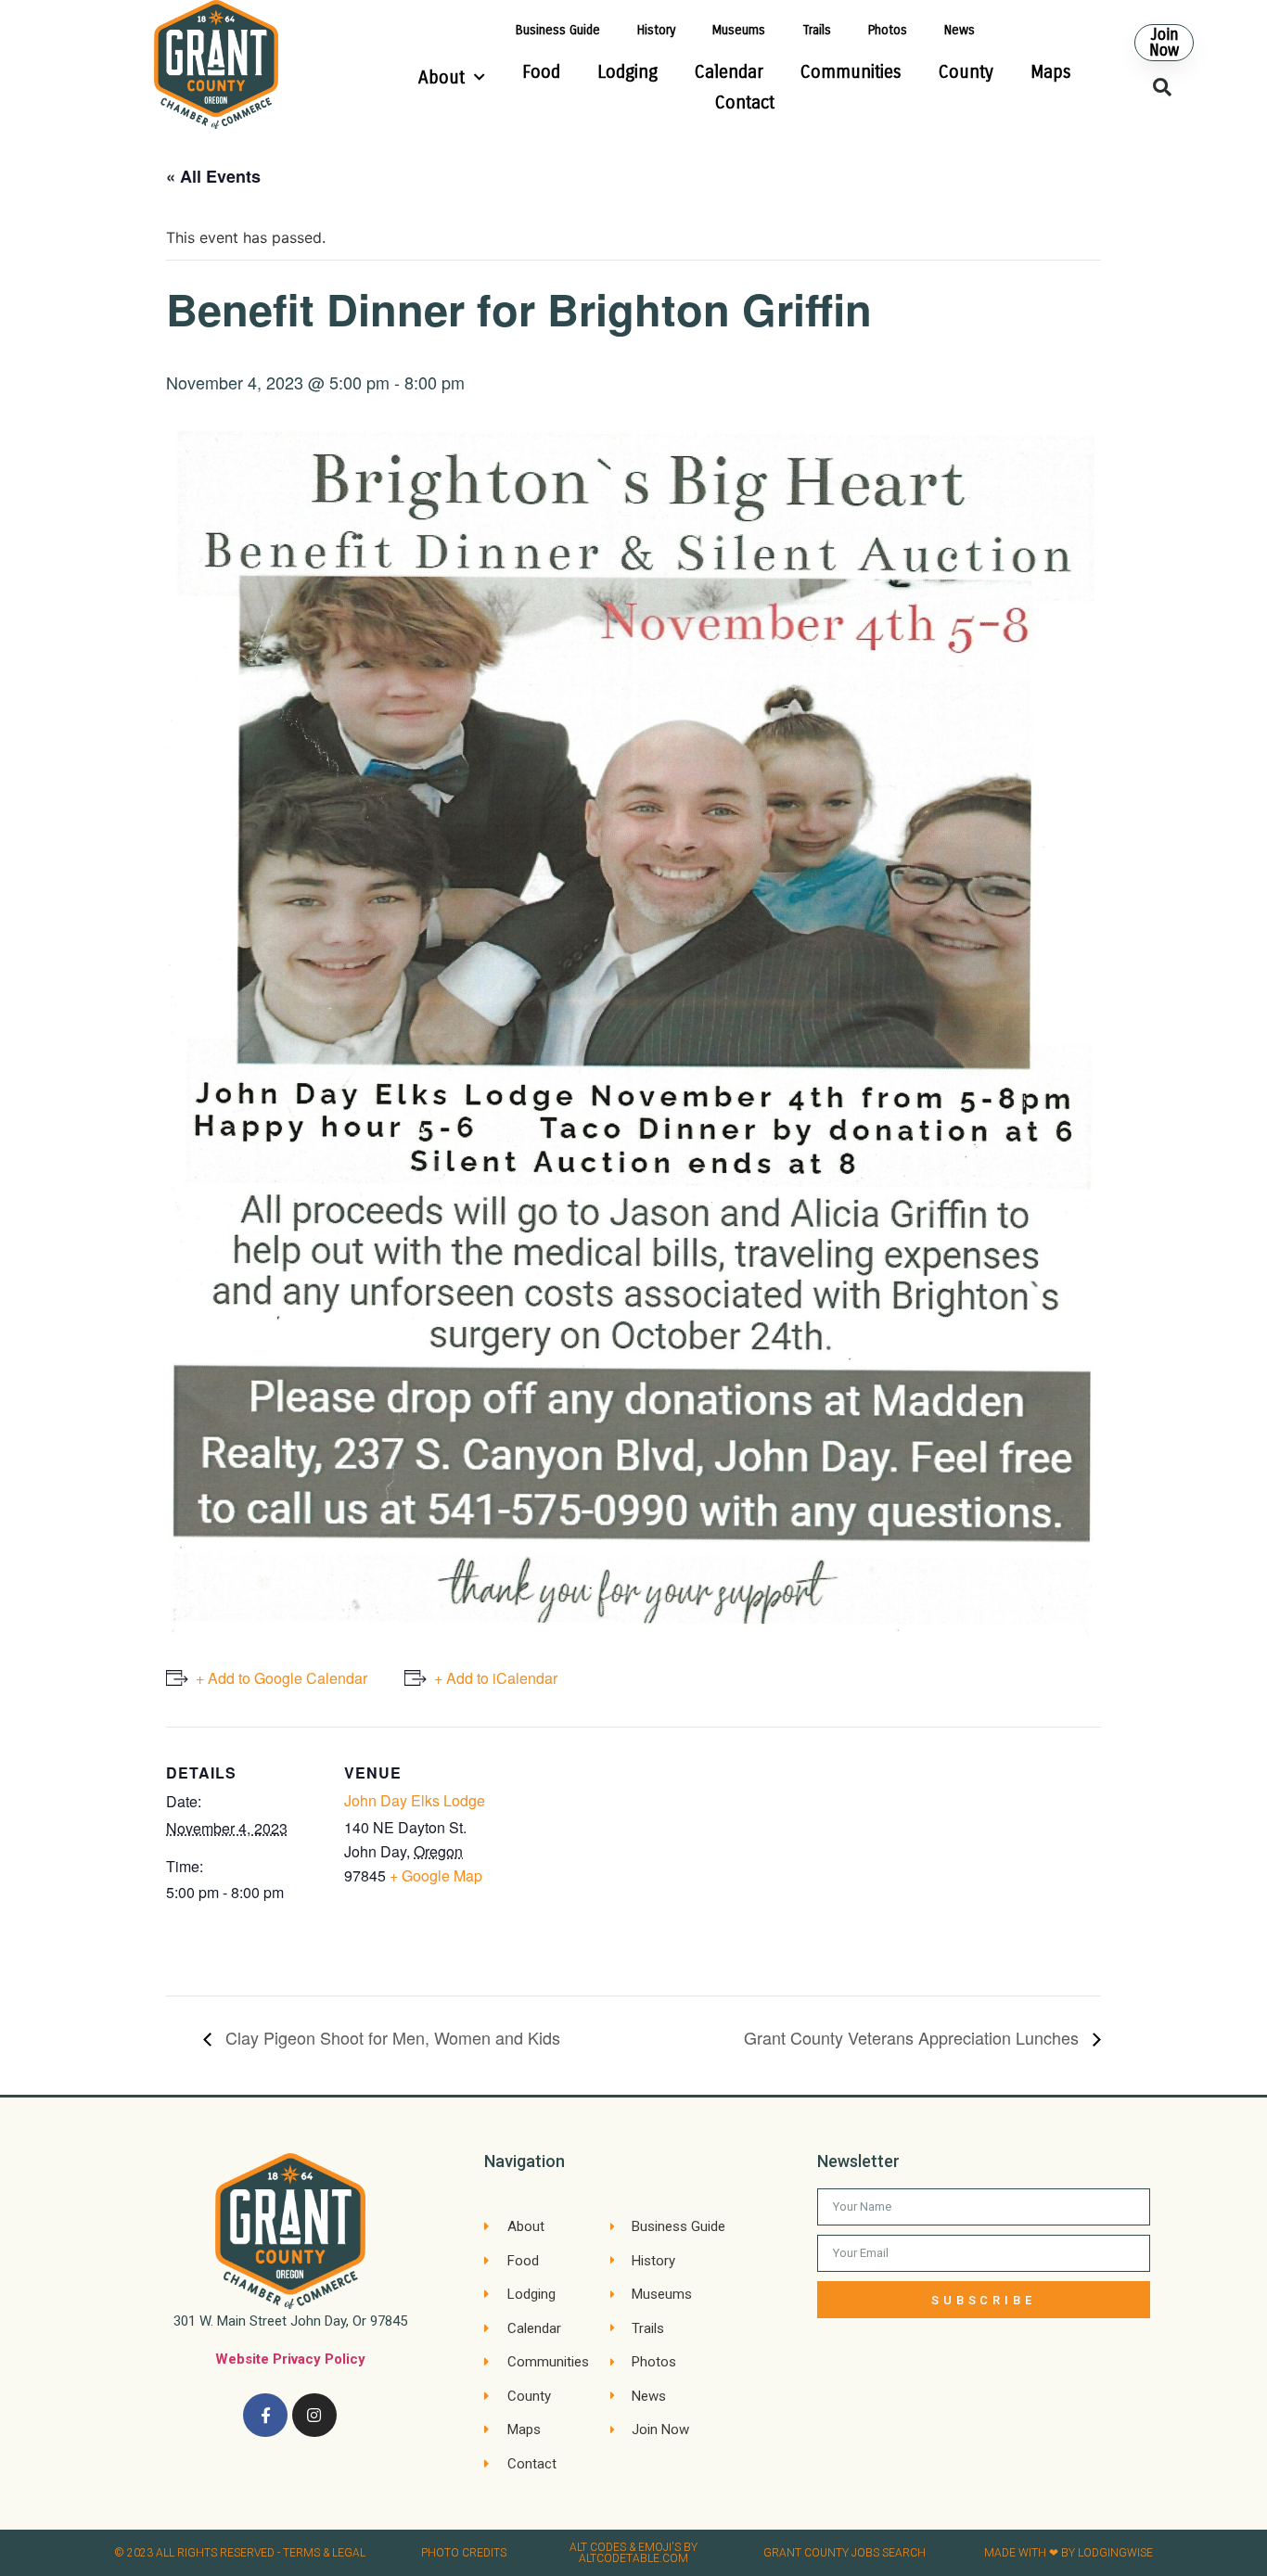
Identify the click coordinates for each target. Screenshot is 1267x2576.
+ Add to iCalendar (496, 1678)
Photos (888, 30)
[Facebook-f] (265, 2416)
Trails (817, 30)
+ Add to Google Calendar (282, 1678)
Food (541, 72)
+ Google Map (436, 1875)
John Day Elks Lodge (415, 1800)
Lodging (627, 72)
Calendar (729, 72)
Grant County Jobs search (845, 2553)
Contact (745, 102)
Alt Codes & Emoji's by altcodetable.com (633, 2553)
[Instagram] (314, 2416)
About (442, 77)
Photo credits (464, 2553)
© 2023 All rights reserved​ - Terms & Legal (240, 2553)
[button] (1164, 43)
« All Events (213, 176)
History (656, 30)
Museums (739, 30)
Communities (851, 72)
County (966, 72)
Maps (1051, 72)
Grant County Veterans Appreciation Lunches (914, 2037)
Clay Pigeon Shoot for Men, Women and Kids (390, 2037)
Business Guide (558, 30)
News (960, 30)
